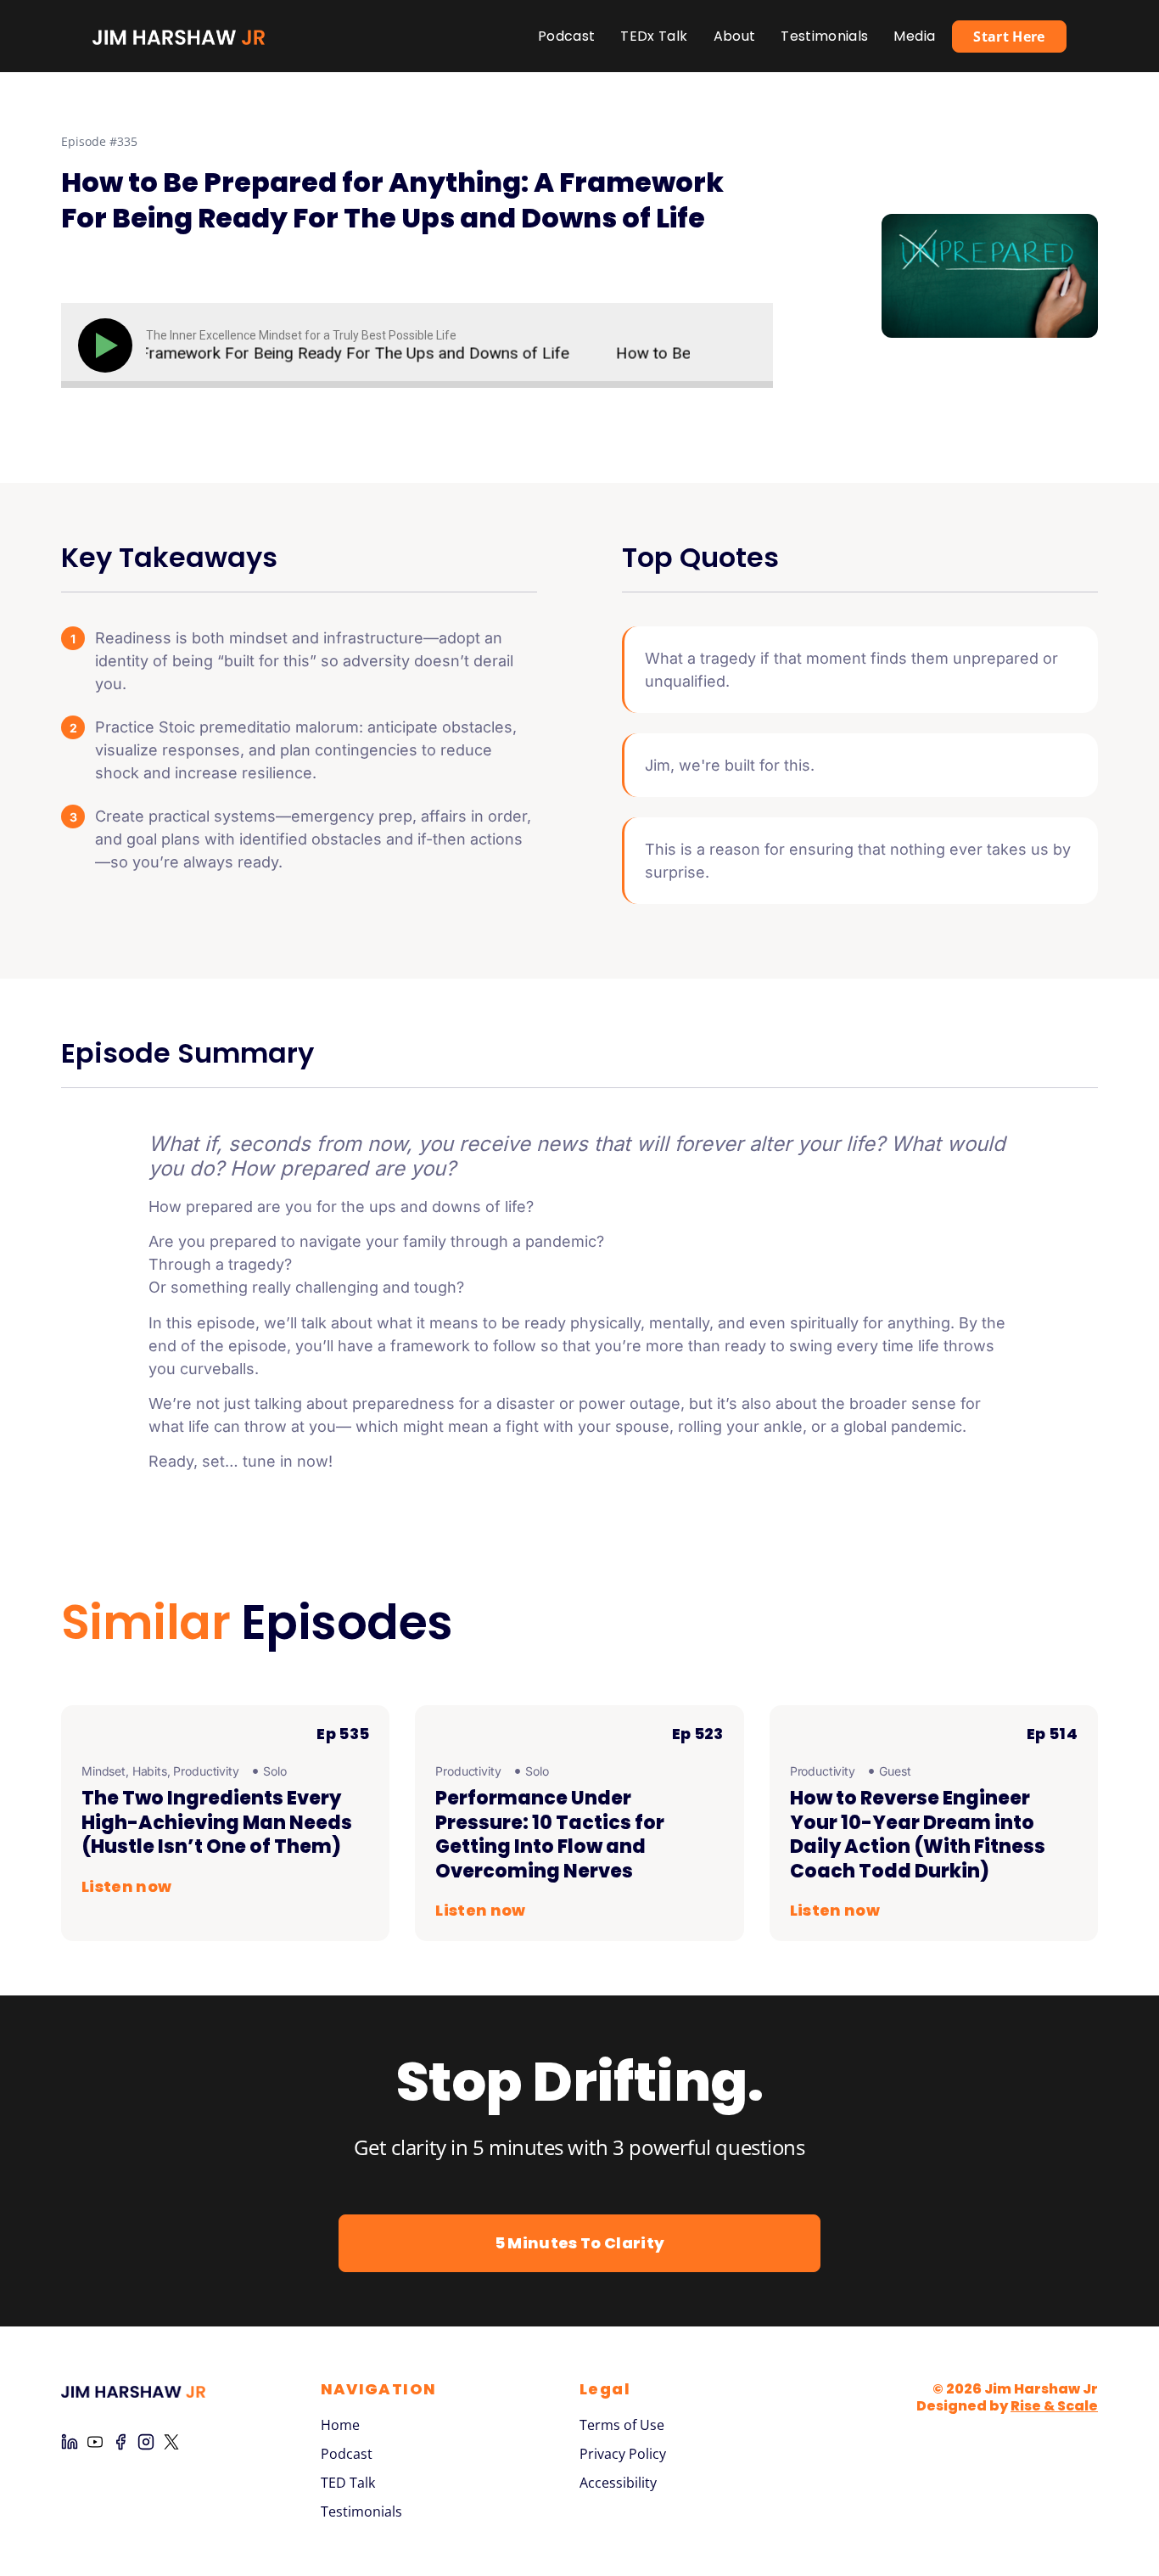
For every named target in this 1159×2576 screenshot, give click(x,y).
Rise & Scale (1054, 2406)
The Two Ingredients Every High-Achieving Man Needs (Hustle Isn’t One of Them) (217, 1822)
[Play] (109, 345)
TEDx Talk (654, 36)
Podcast (566, 36)
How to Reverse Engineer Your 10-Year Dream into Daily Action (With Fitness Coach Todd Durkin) (918, 1835)
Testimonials (824, 36)
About (735, 36)
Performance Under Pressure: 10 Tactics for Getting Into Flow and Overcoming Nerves (550, 1835)
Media (914, 36)
